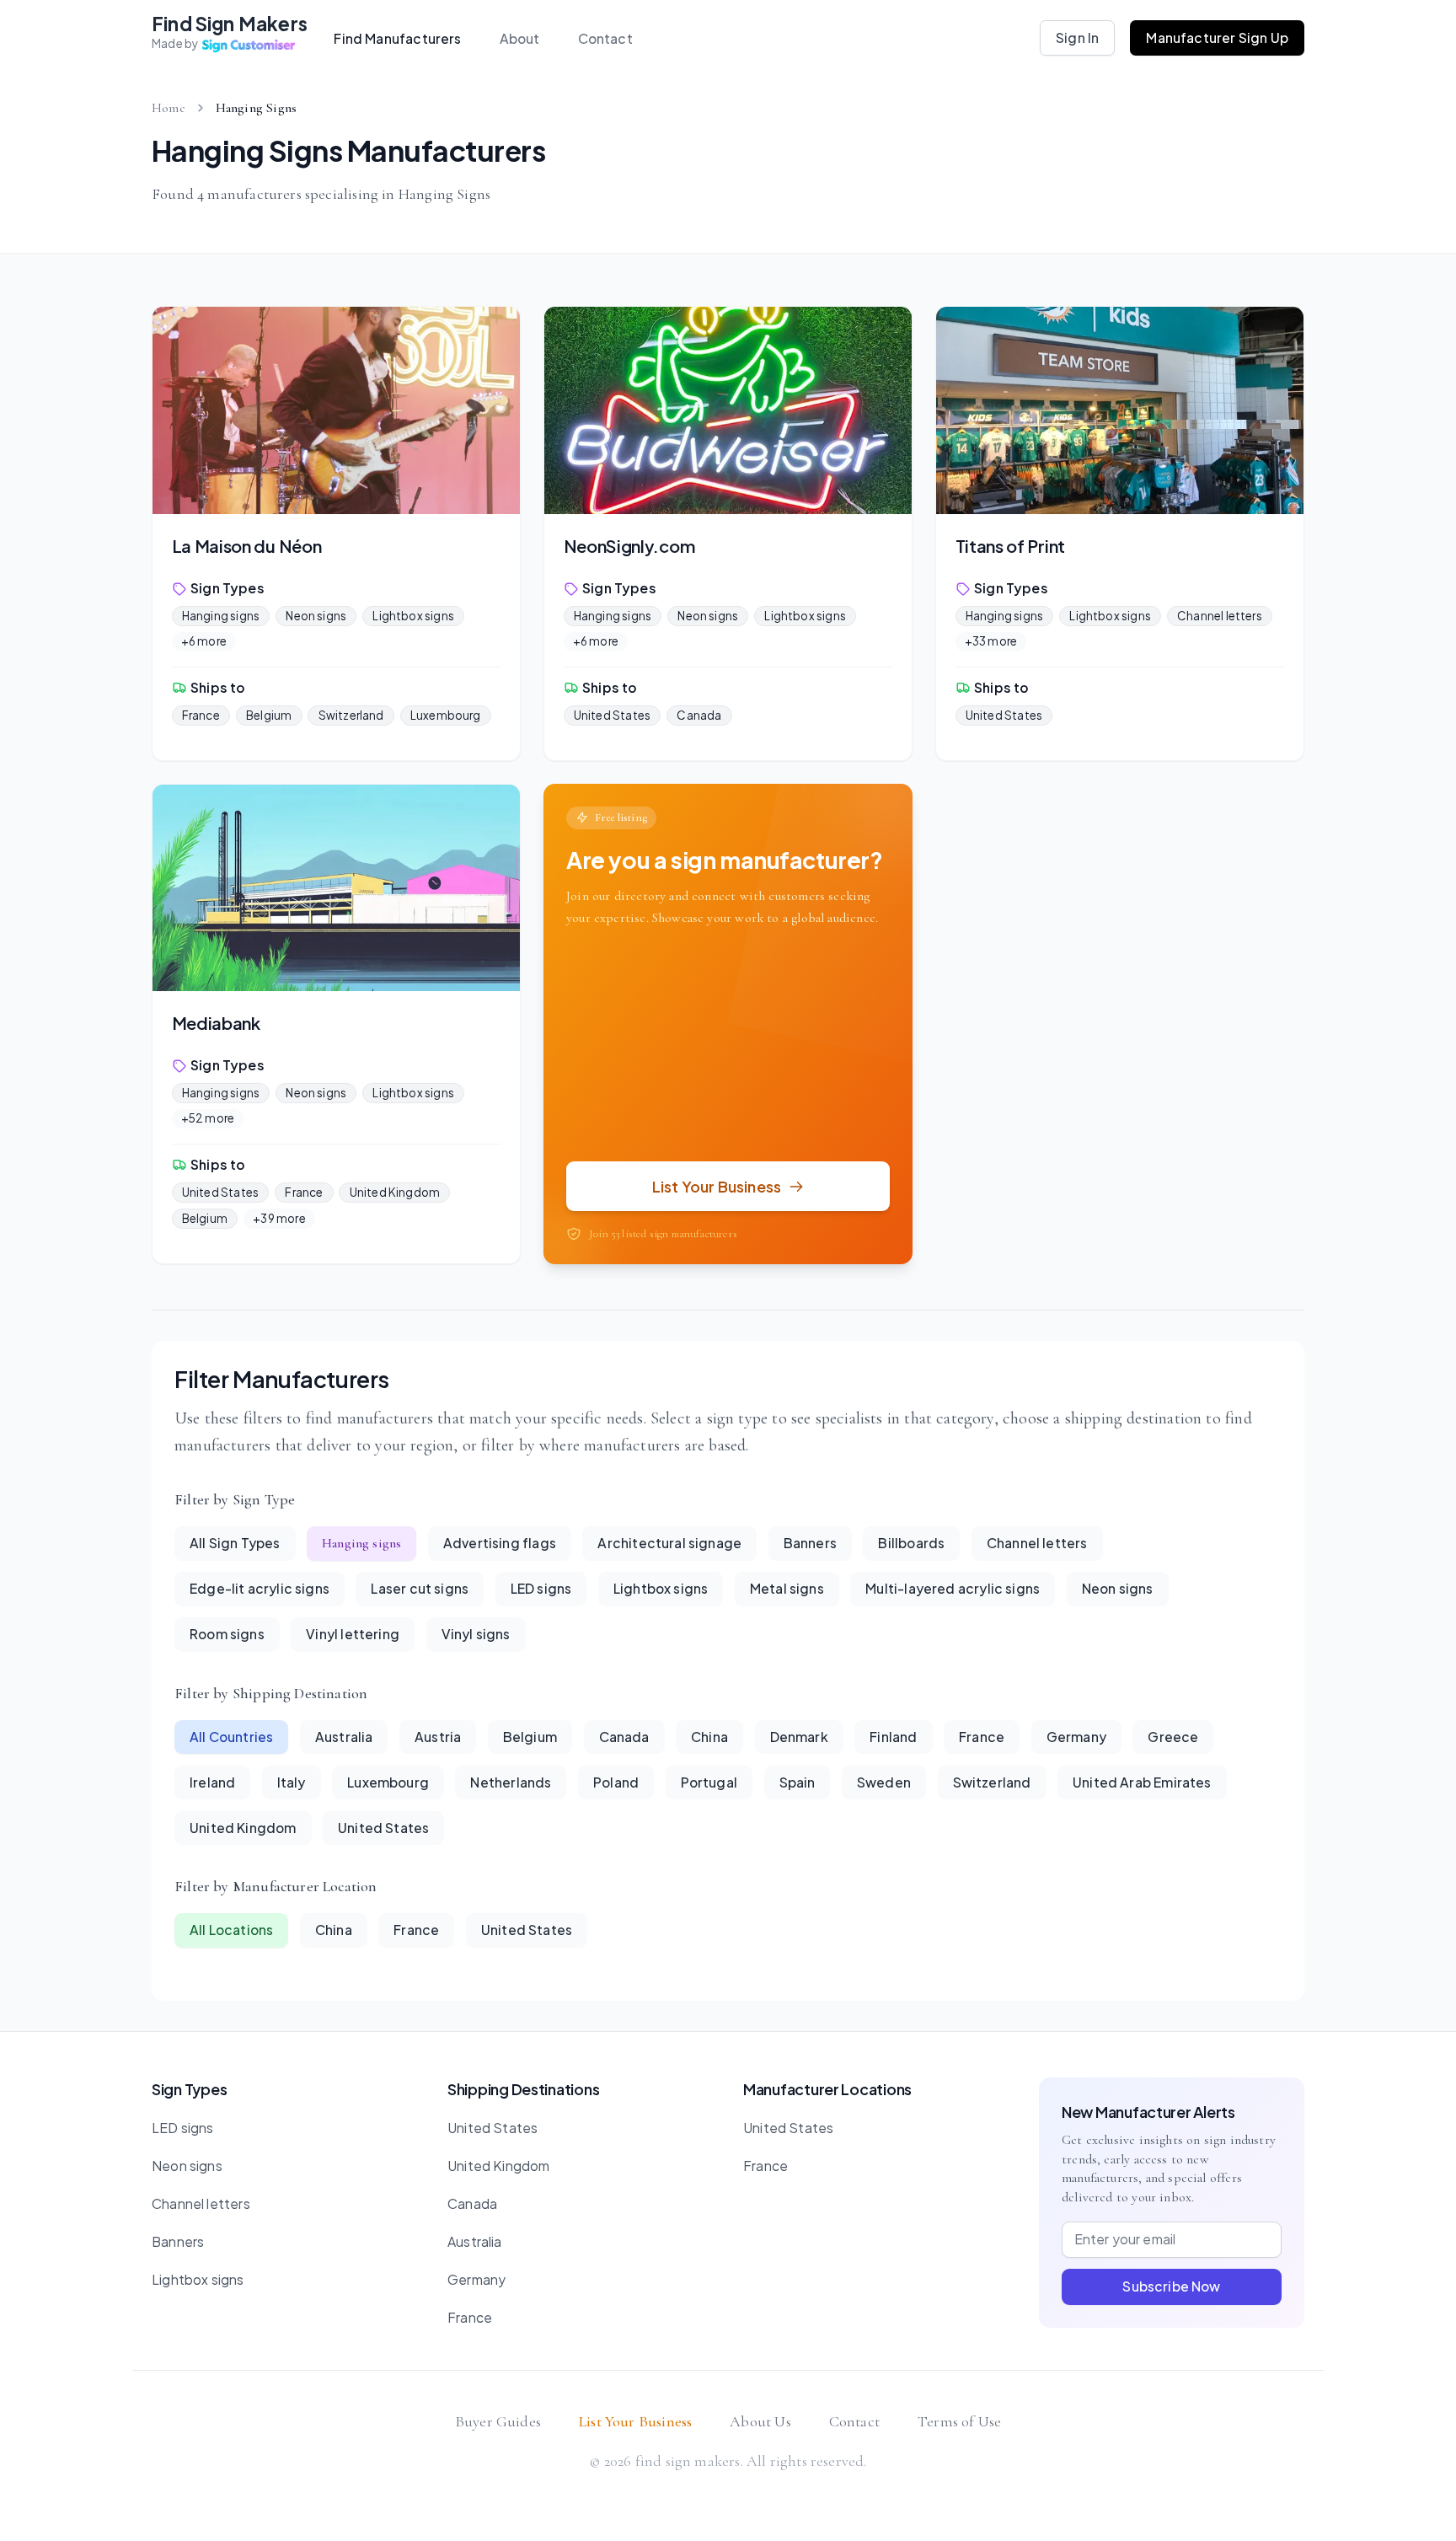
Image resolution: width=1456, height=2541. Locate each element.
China (709, 1737)
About (520, 38)
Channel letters (1220, 616)
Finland (893, 1737)
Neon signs (316, 616)
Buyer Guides (498, 2421)
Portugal (709, 1782)
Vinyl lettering (353, 1634)
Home (169, 108)
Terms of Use (959, 2421)
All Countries (231, 1737)
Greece (1173, 1737)
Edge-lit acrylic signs (260, 1588)
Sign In (1077, 38)
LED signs (541, 1588)
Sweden (884, 1782)
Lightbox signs (413, 616)
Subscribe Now (1171, 2286)
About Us (760, 2421)
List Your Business (635, 2421)
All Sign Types (235, 1543)
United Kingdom (395, 1192)
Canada (699, 715)
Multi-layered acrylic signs (953, 1588)
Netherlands (511, 1782)
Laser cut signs (420, 1588)
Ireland (212, 1782)
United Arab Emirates (1142, 1782)
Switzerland (351, 715)
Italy (292, 1782)
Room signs (227, 1634)
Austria (438, 1737)
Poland (616, 1782)
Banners (810, 1543)
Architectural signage (669, 1543)
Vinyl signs (476, 1634)
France (201, 715)
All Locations (231, 1930)
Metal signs (787, 1588)
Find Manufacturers (397, 38)
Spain (798, 1782)
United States (612, 715)
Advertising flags (500, 1543)
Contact (605, 38)
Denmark (799, 1737)
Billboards (911, 1543)
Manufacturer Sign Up (1217, 38)
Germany (1076, 1737)
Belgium (269, 715)
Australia (344, 1737)
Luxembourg (446, 715)
